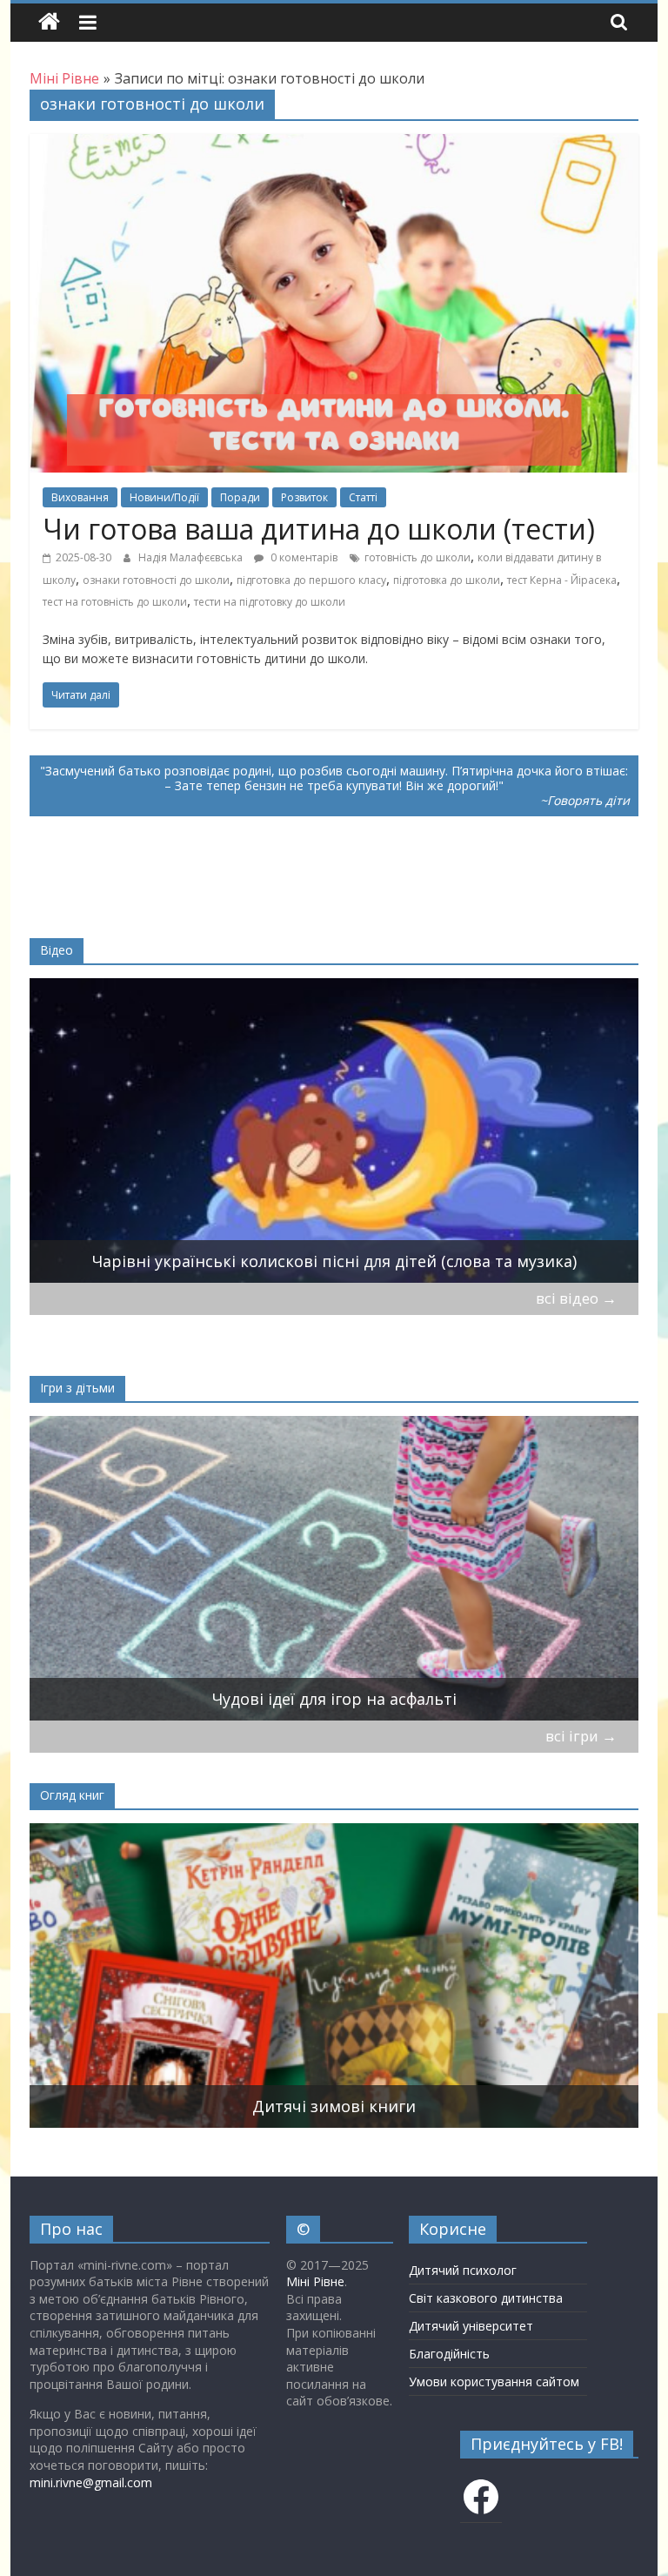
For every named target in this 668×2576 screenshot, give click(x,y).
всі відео (576, 1298)
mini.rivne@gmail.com (91, 2482)
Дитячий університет (471, 2326)
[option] (334, 1130)
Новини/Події (164, 497)
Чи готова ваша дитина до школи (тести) (319, 529)
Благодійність (449, 2354)
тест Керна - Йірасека (562, 580)
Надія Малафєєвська (192, 557)
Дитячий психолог (463, 2270)
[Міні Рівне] (49, 22)
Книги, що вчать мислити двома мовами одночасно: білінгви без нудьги (334, 2106)
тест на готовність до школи (115, 602)
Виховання (80, 497)
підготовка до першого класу (311, 580)
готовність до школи (417, 557)
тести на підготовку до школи (270, 602)
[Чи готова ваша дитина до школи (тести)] (334, 144)
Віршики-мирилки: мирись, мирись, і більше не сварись (334, 1699)
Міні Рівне (315, 2281)
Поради (240, 497)
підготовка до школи (447, 580)
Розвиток (304, 497)
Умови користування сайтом (494, 2381)
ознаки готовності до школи (156, 580)
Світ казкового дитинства (486, 2298)
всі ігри (581, 1736)
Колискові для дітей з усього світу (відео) (334, 1261)
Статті (363, 497)
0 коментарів (303, 557)
